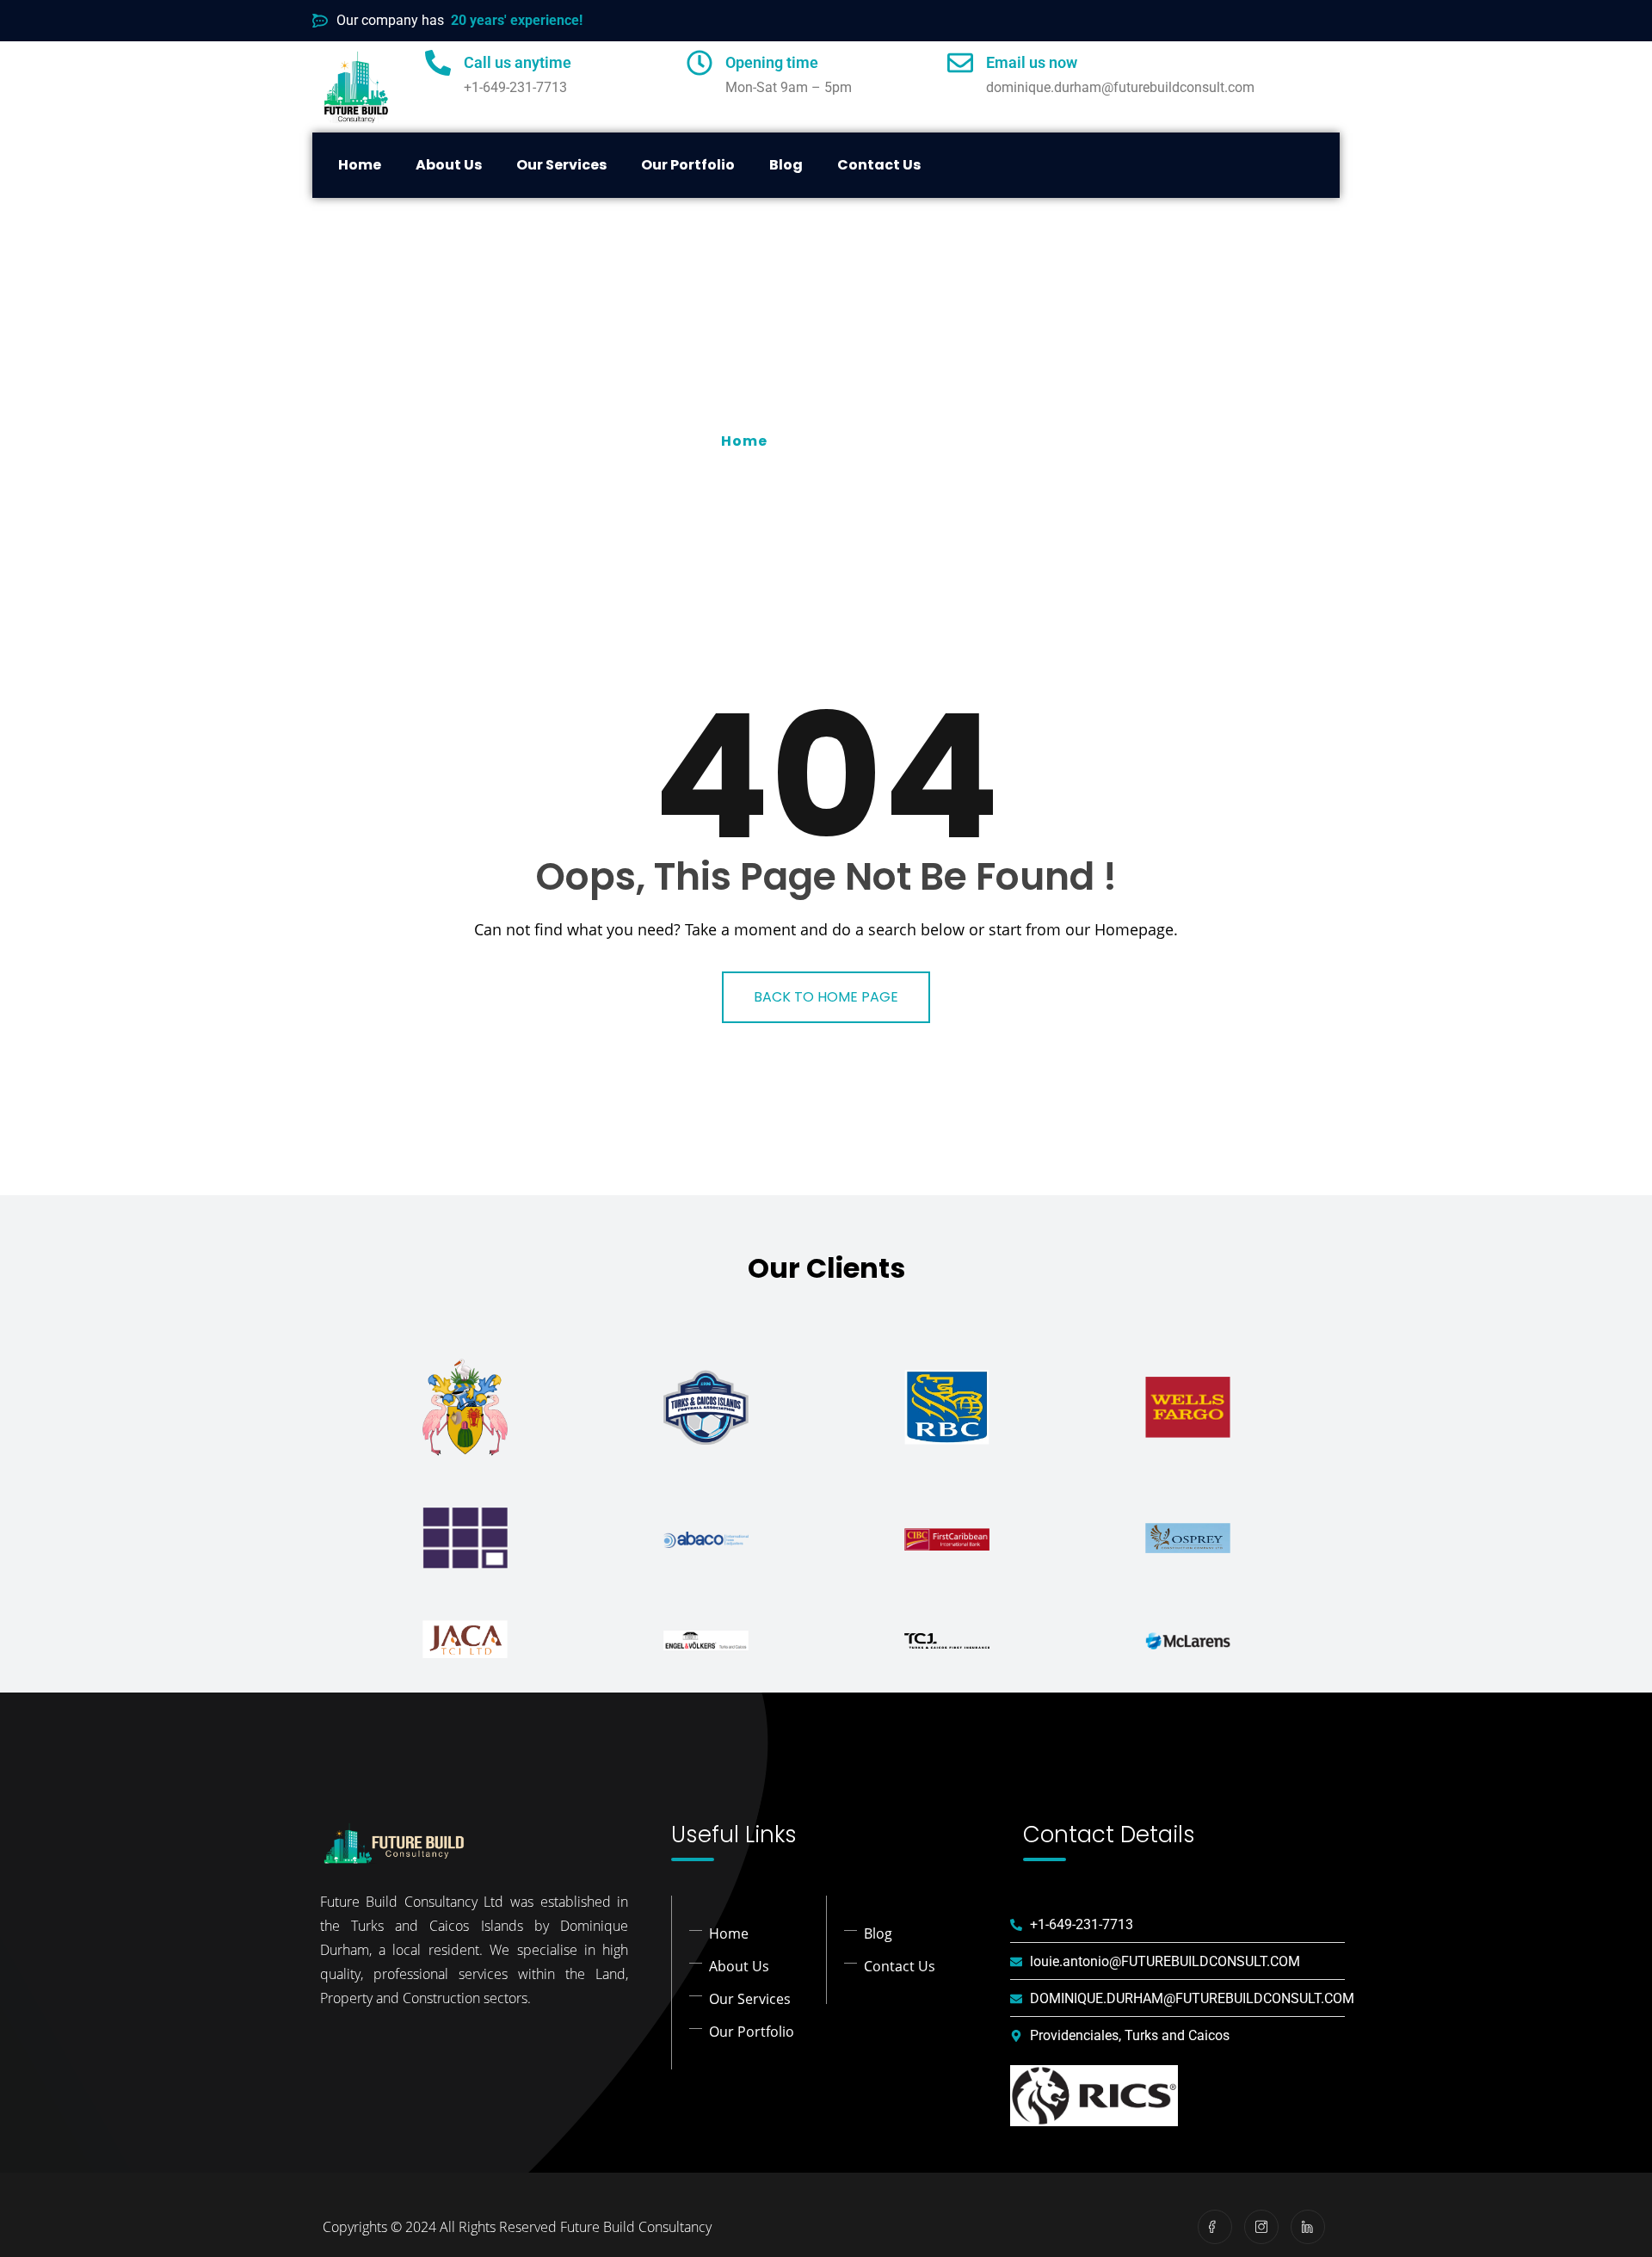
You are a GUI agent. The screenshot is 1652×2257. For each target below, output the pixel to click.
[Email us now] (960, 63)
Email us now (1032, 62)
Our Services (561, 165)
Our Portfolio (688, 165)
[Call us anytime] (438, 63)
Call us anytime (518, 62)
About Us (449, 165)
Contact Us (879, 165)
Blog (786, 165)
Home (360, 165)
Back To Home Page (826, 997)
